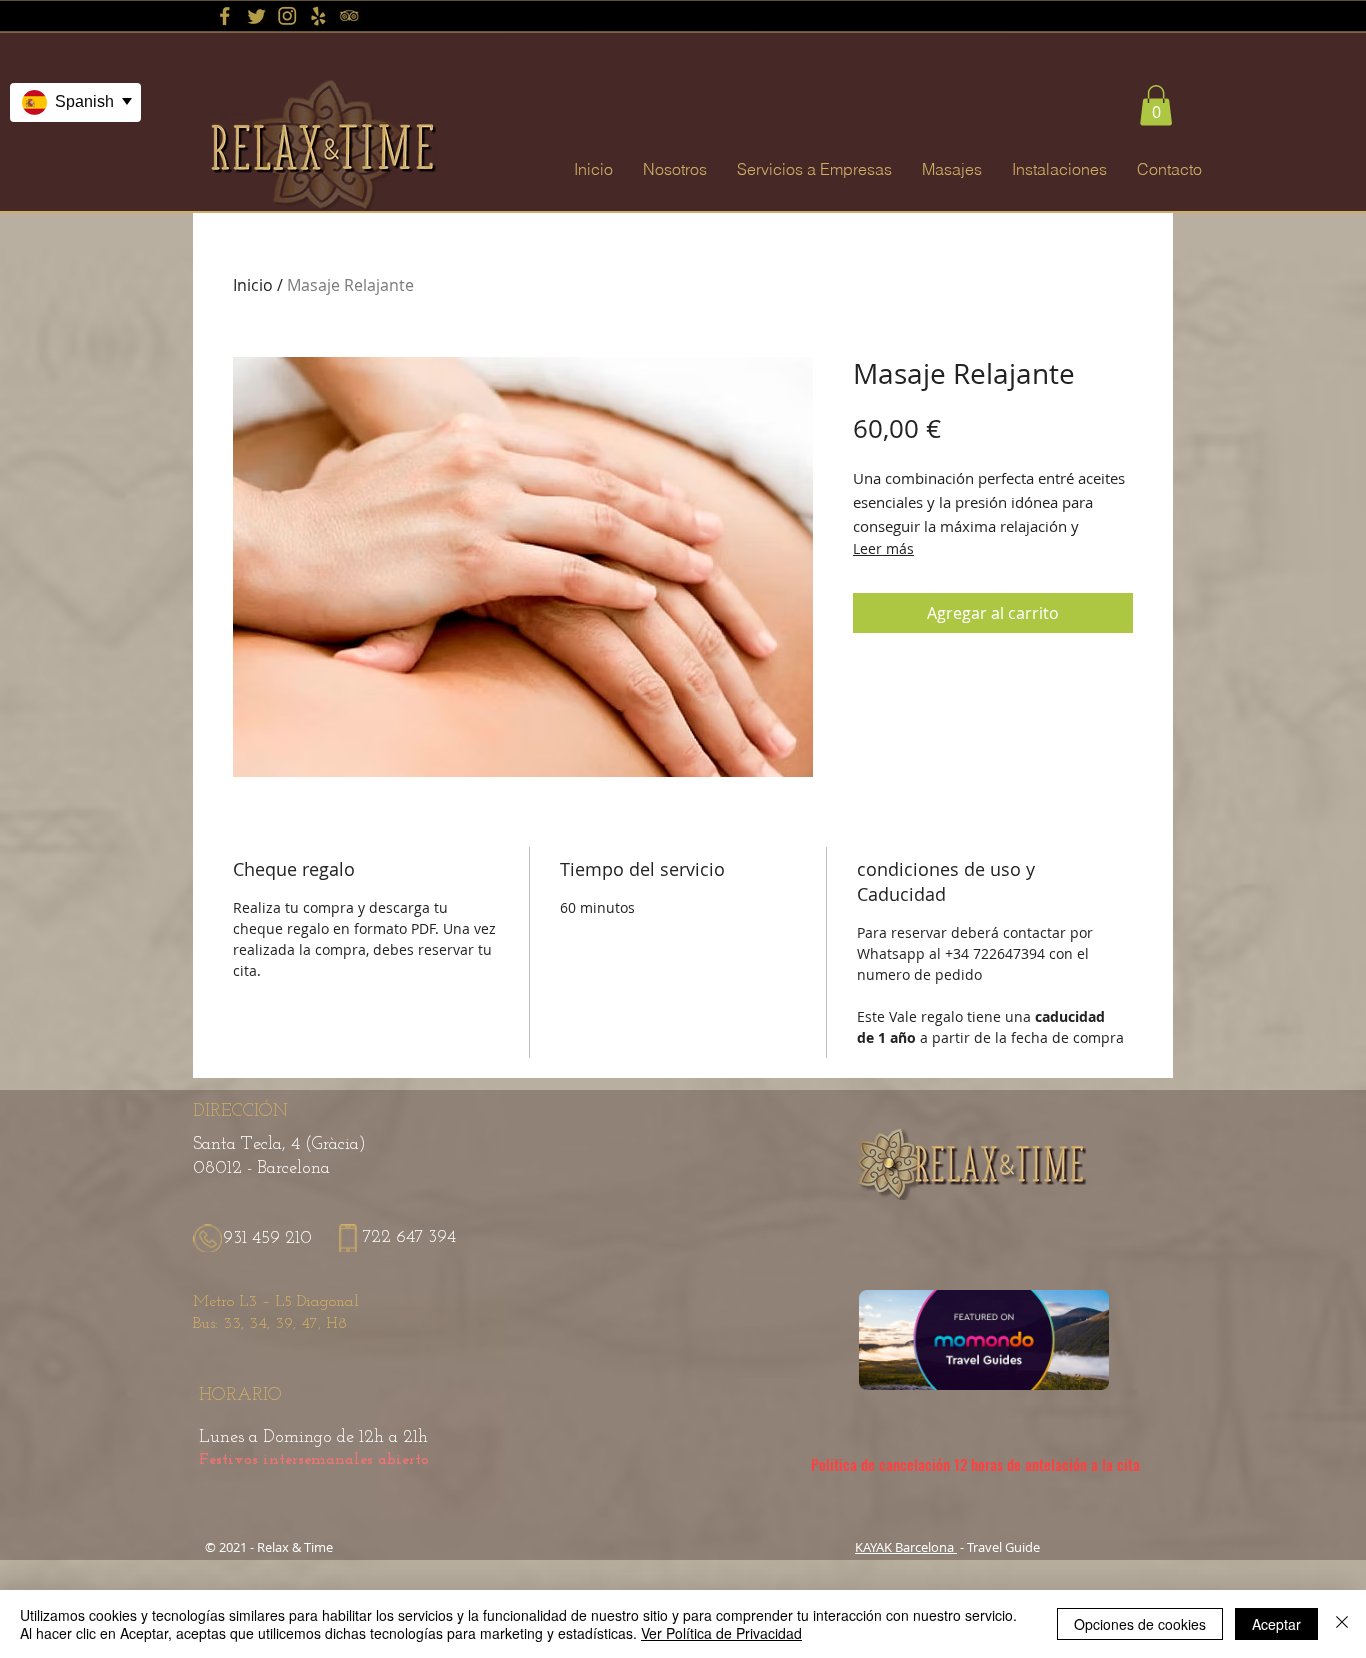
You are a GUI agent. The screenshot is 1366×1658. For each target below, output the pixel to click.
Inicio (253, 285)
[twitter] (256, 16)
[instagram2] (287, 16)
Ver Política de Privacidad (721, 1633)
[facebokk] (225, 16)
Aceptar (1276, 1624)
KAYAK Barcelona (906, 1547)
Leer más (883, 548)
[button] (1156, 105)
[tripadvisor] (349, 16)
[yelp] (318, 16)
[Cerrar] (1342, 1624)
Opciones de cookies (1140, 1624)
